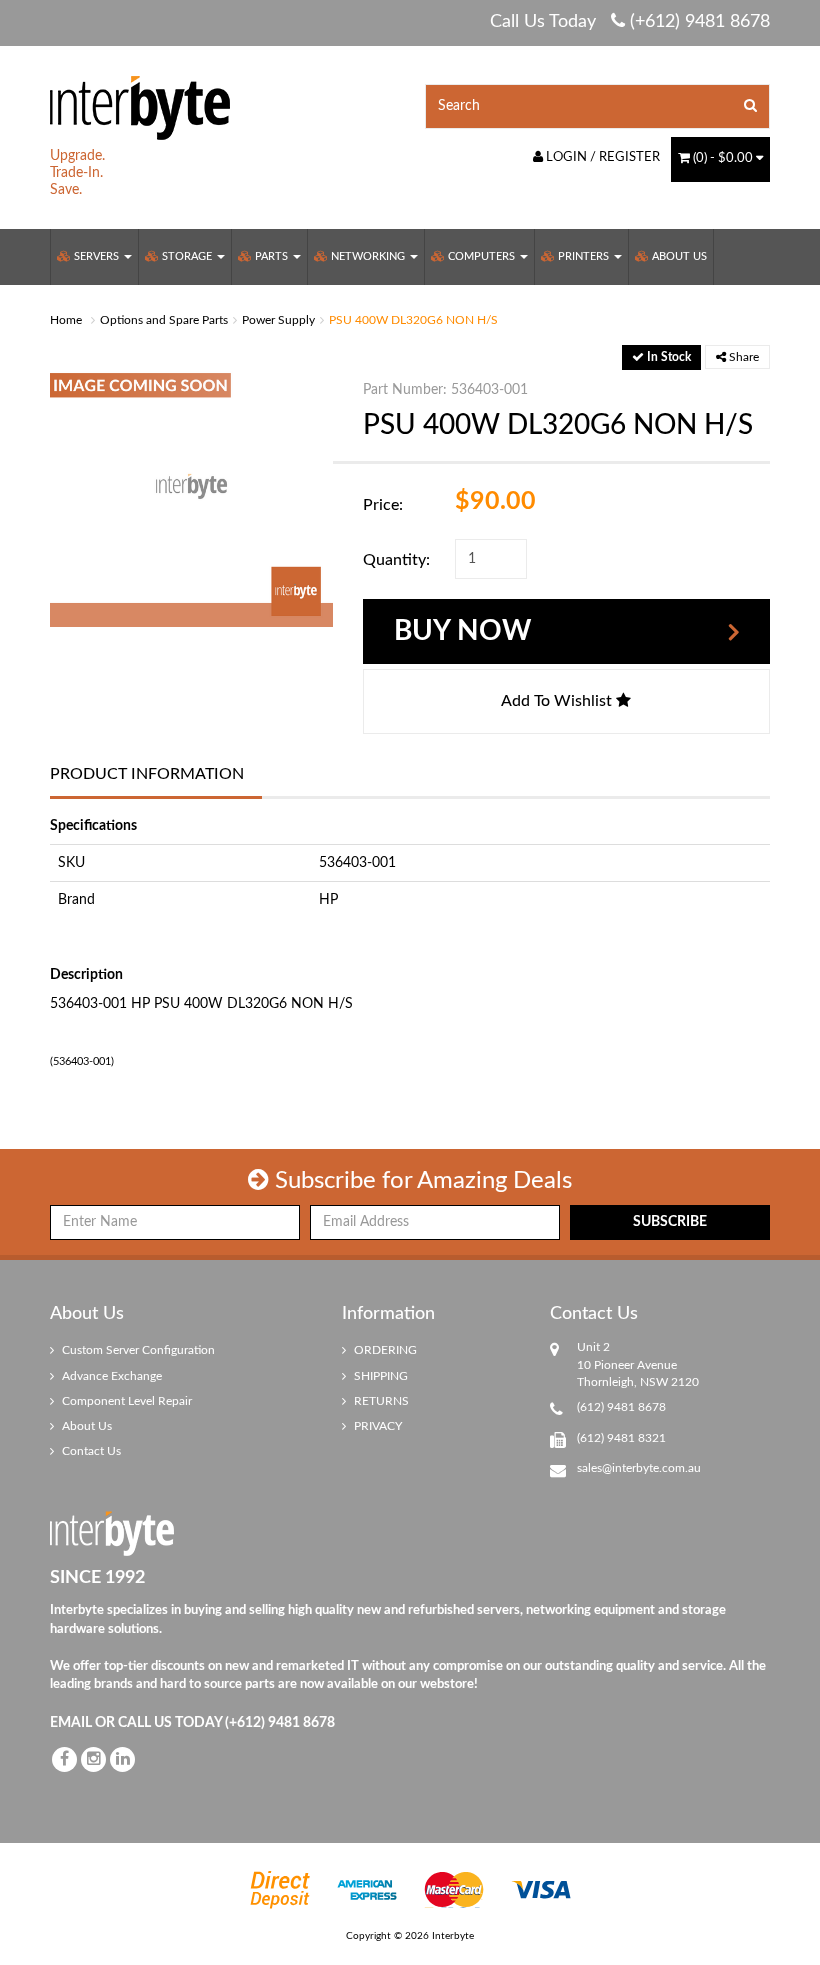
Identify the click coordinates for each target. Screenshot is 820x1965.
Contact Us (90, 1451)
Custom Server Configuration (137, 1350)
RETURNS (380, 1401)
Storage (187, 256)
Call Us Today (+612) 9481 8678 (630, 22)
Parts (271, 256)
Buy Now (462, 631)
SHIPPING (379, 1376)
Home (66, 320)
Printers (583, 256)
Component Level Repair (125, 1401)
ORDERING (384, 1350)
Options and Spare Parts (164, 320)
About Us (678, 256)
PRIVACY (376, 1426)
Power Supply (278, 320)
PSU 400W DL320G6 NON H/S (413, 320)
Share (742, 357)
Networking (368, 256)
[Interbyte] (140, 107)
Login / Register (601, 157)
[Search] (751, 106)
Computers (481, 256)
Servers (96, 256)
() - (723, 158)
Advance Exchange (110, 1376)
